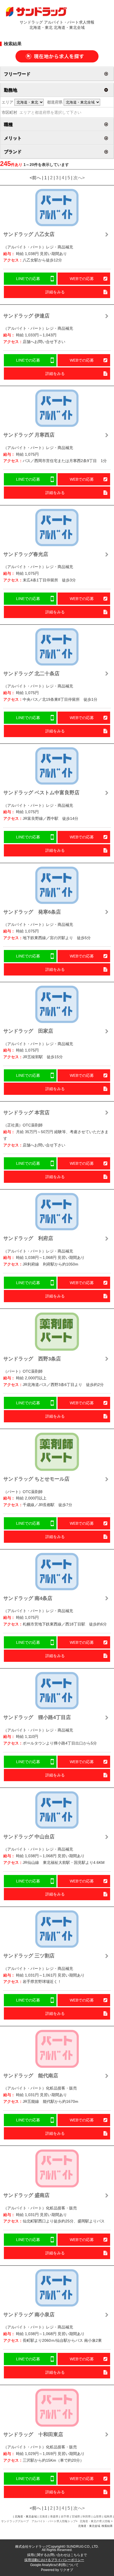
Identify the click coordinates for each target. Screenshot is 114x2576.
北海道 (43, 2516)
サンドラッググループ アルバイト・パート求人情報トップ (38, 2521)
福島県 (108, 2516)
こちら (75, 2555)
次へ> (79, 178)
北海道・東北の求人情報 (95, 2521)
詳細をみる (55, 292)
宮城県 (76, 2516)
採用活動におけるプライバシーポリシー (54, 2560)
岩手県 (65, 2516)
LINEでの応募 (28, 279)
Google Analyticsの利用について (54, 2565)
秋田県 (87, 2516)
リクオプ (66, 2570)
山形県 (97, 2516)
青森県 (54, 2516)
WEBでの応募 (82, 279)
